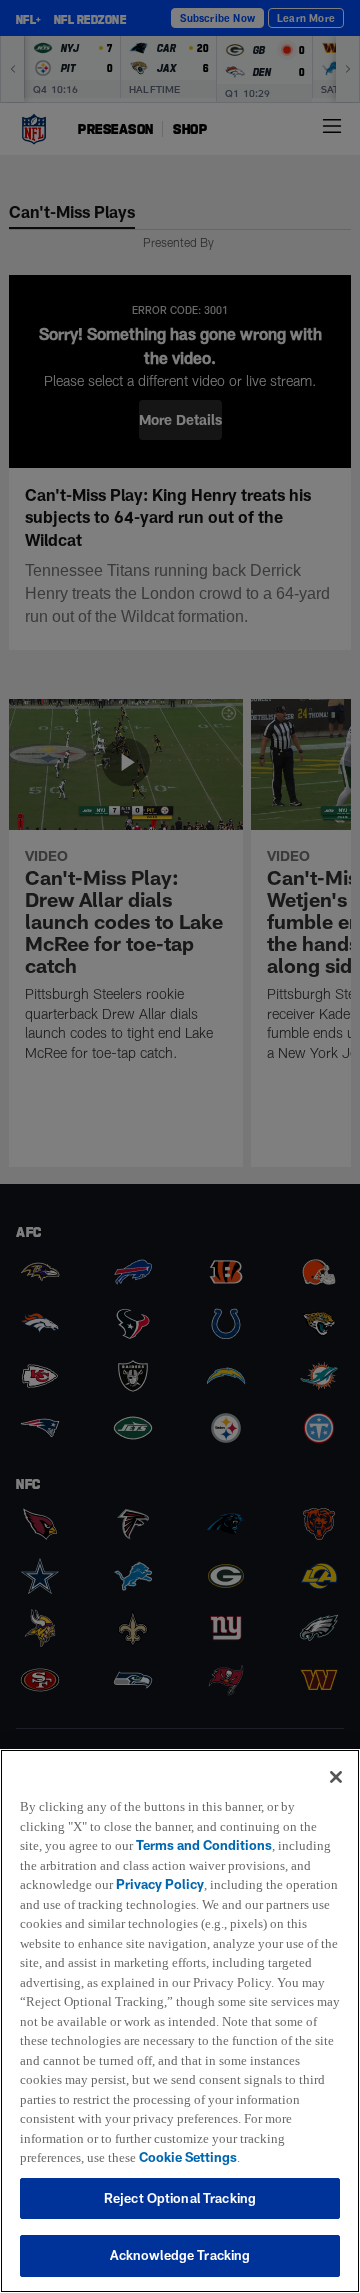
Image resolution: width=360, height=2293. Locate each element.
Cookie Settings (69, 2157)
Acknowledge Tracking (180, 2255)
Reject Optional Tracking (180, 2198)
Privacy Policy (163, 1865)
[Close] (336, 1757)
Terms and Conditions (208, 1826)
